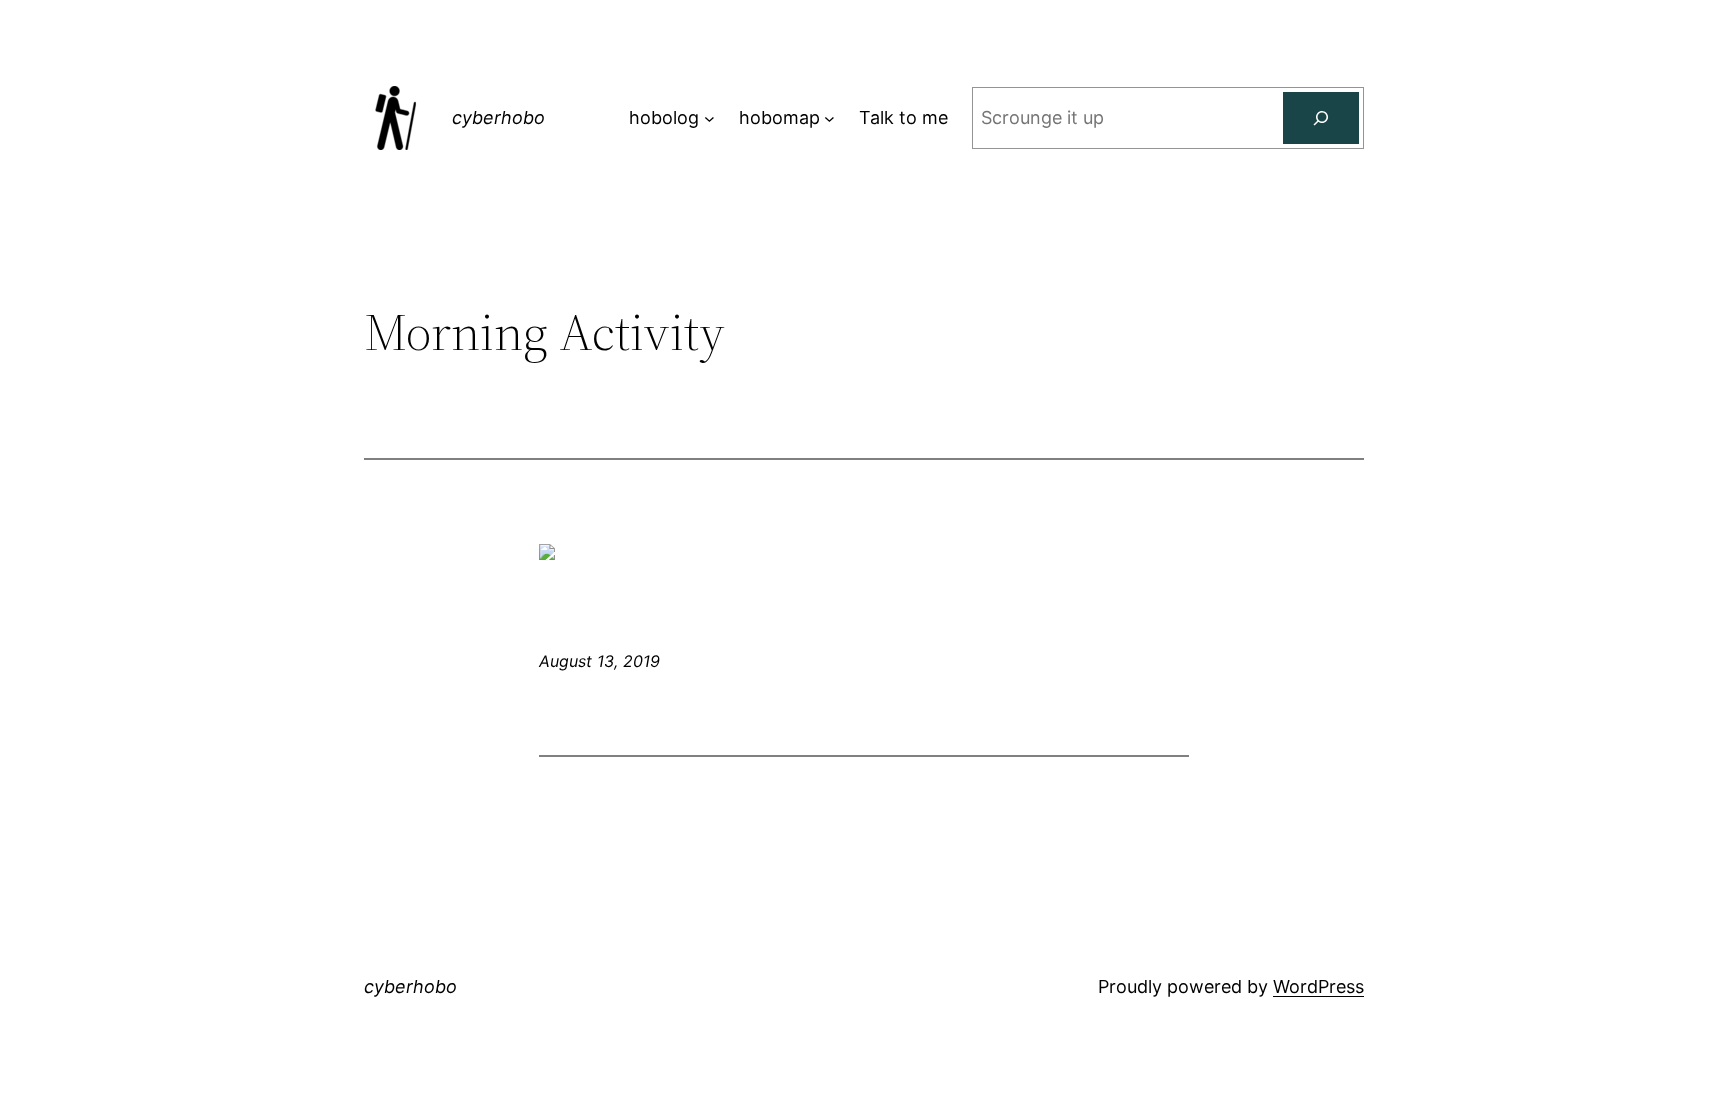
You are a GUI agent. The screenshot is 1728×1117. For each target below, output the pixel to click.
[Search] (1321, 118)
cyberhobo (498, 117)
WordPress (1318, 986)
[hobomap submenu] (829, 118)
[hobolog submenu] (709, 118)
